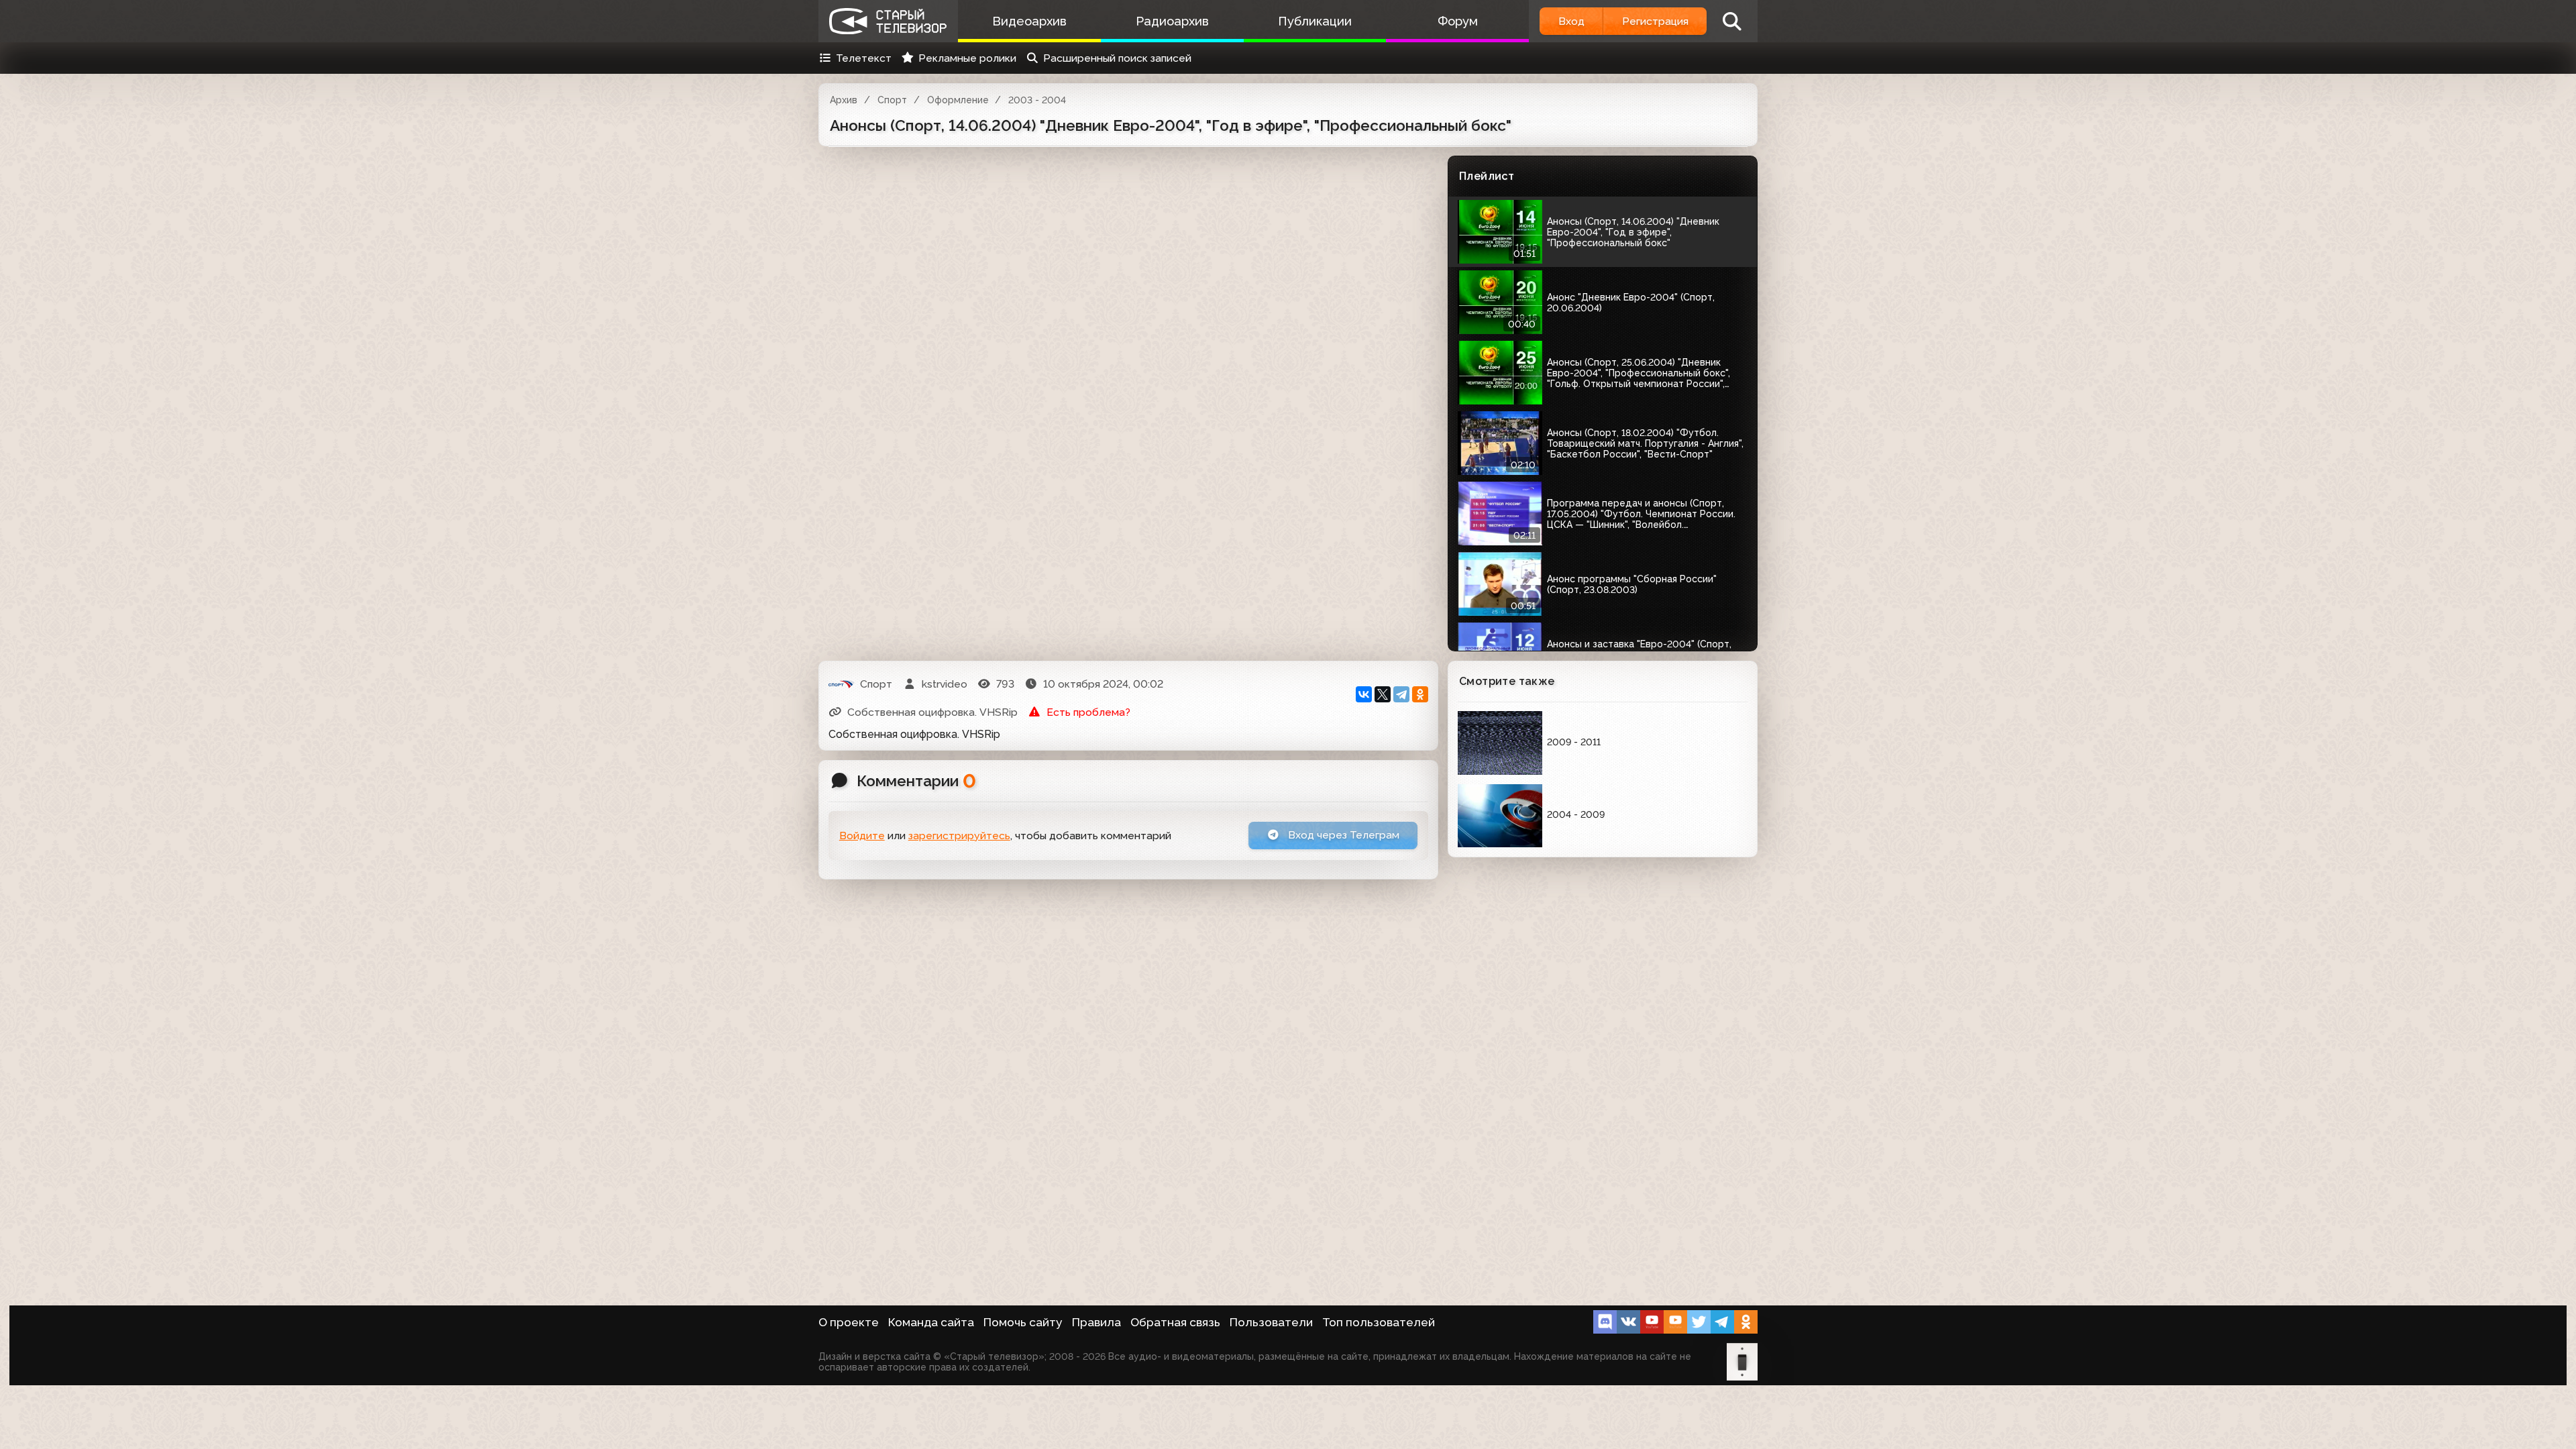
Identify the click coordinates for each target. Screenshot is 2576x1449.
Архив (844, 100)
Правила (1096, 1322)
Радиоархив (1172, 21)
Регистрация (1655, 21)
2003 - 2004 (1037, 100)
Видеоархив (1029, 21)
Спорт (892, 100)
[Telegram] (1401, 694)
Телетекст (864, 58)
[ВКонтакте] (1364, 694)
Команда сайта (931, 1322)
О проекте (849, 1322)
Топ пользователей (1379, 1322)
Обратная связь (1175, 1322)
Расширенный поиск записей (1117, 58)
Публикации (1315, 21)
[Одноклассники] (1420, 694)
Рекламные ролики (967, 58)
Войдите (862, 836)
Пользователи (1271, 1322)
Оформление (958, 100)
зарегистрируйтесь (959, 836)
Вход (1571, 21)
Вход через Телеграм (1342, 835)
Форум (1458, 21)
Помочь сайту (1023, 1322)
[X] (1383, 694)
